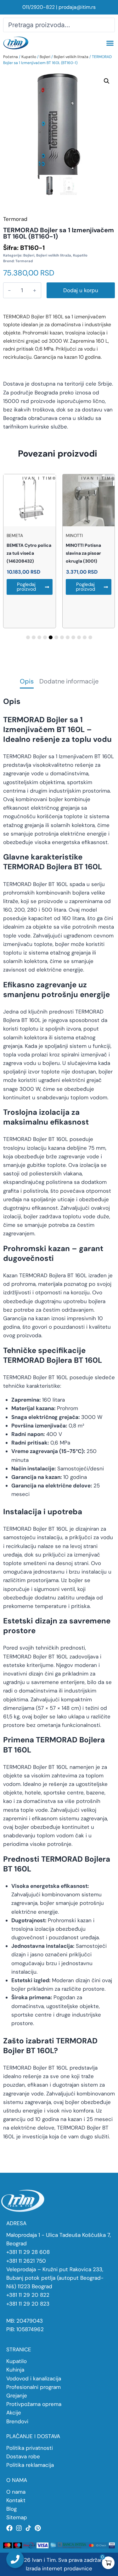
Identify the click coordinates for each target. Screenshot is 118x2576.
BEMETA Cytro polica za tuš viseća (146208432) (29, 553)
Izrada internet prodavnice (59, 2568)
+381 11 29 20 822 (28, 2295)
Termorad (24, 261)
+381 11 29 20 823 (28, 2304)
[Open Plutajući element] (15, 2559)
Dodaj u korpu (81, 290)
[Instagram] (19, 2528)
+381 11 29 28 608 (28, 2252)
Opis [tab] (27, 682)
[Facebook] (9, 2528)
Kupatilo (29, 57)
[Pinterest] (38, 2528)
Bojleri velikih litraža (71, 57)
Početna (11, 57)
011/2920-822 (39, 7)
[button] (110, 43)
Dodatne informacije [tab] (69, 682)
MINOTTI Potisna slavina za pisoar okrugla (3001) (83, 553)
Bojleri (45, 57)
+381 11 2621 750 (26, 2261)
